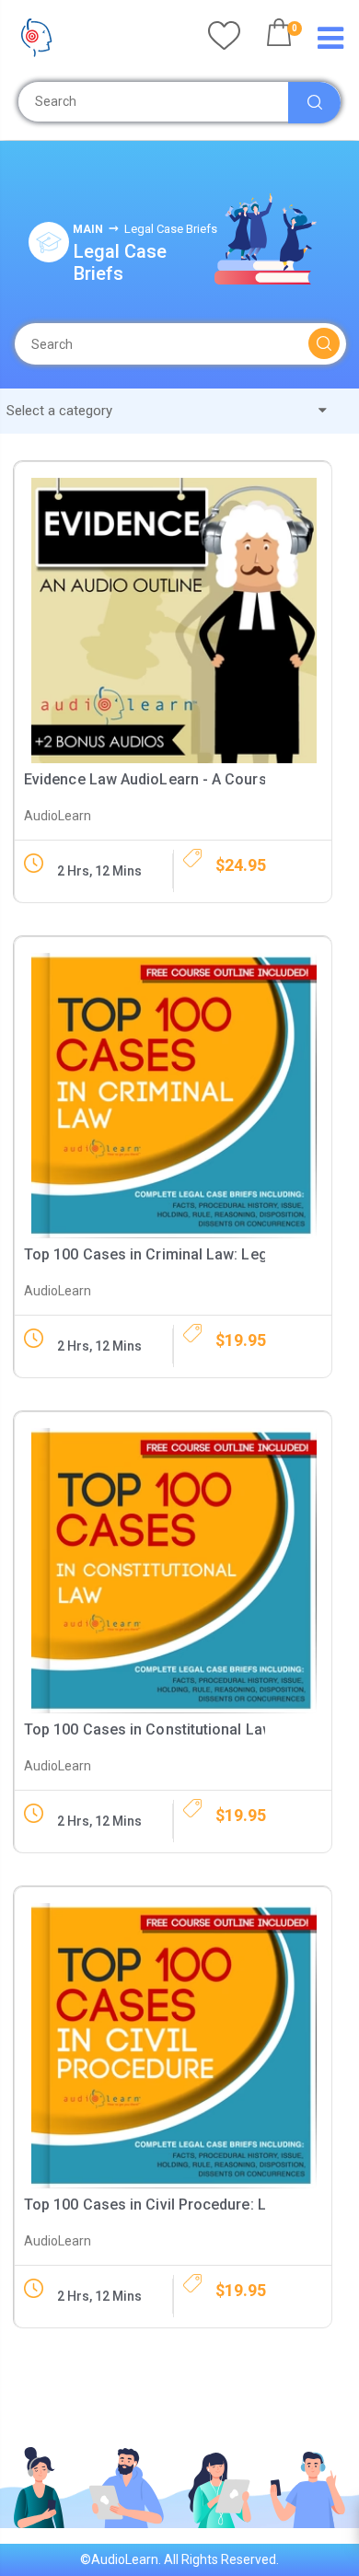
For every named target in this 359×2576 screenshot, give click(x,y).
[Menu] (330, 42)
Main (88, 229)
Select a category (61, 411)
